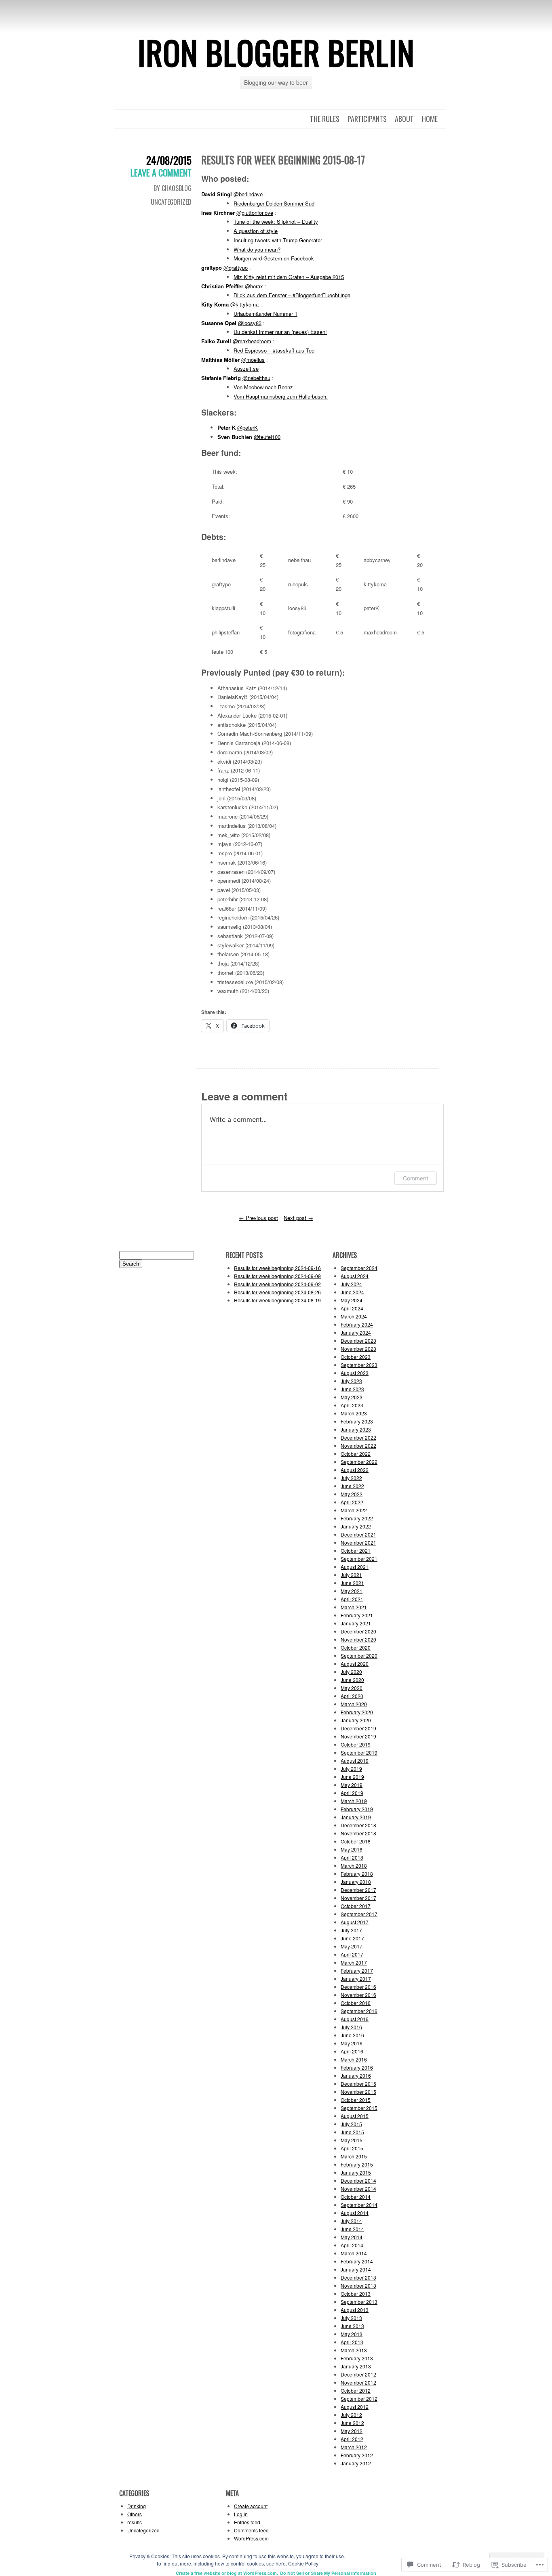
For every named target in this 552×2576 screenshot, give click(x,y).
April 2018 (352, 1857)
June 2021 (352, 1583)
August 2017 (355, 1922)
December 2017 (358, 1890)
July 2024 (351, 1284)
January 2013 (356, 2366)
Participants (367, 119)
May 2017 (352, 1946)
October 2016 (356, 2003)
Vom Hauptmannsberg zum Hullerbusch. (281, 396)
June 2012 (352, 2423)
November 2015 (358, 2092)
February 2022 (357, 1518)
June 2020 (352, 1680)
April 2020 (352, 1696)
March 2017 (354, 1962)
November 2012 (358, 2382)
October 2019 (356, 1744)
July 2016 (351, 2027)
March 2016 (354, 2059)
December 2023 (358, 1340)
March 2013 (354, 2350)
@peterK (248, 427)
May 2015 (352, 2140)
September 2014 (359, 2205)
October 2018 (356, 1841)
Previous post (258, 1218)
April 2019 (352, 1793)
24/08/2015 (169, 160)
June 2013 (352, 2326)
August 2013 (355, 2310)
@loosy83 (250, 323)
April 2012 (352, 2439)
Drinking (137, 2506)
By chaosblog (173, 188)
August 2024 (355, 1276)
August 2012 (355, 2407)
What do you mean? (257, 249)
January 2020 (356, 1720)
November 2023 (358, 1349)
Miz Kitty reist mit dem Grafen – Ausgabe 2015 (289, 277)
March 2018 (354, 1865)
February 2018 (357, 1874)
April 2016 (352, 2051)
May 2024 (352, 1300)
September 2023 (359, 1365)
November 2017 (358, 1898)
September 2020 (359, 1655)
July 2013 (351, 2318)
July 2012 (351, 2415)
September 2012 (359, 2399)
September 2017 (359, 1914)
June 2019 (352, 1777)
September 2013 (359, 2302)
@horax (254, 286)
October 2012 (356, 2390)
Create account (251, 2506)
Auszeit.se (246, 368)
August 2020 (355, 1664)
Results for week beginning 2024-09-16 (277, 1268)
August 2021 (355, 1567)
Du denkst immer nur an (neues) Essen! (280, 332)
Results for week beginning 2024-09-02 (277, 1284)
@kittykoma (244, 304)
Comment (416, 1178)
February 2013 (357, 2358)
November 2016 (358, 1995)
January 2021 (356, 1623)
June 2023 (352, 1389)
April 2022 (352, 1502)
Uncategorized (171, 202)
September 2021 (359, 1559)
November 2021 (358, 1542)
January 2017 (356, 1979)
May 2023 (352, 1397)
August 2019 (355, 1760)
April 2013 (352, 2342)
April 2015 (352, 2148)
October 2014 (356, 2197)
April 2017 (352, 1954)
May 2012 (352, 2431)
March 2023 (354, 1413)
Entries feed (247, 2522)
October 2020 (356, 1647)
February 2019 (357, 1809)
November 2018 (358, 1833)
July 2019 (351, 1769)
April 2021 (352, 1599)
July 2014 (351, 2221)
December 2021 (358, 1534)
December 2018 (358, 1825)
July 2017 (351, 1930)
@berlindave (248, 194)
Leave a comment (161, 172)
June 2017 (352, 1938)
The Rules (325, 119)
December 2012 (358, 2374)
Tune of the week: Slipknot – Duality (276, 221)
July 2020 (351, 1672)
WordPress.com (251, 2538)
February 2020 (357, 1712)
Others (135, 2514)
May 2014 (352, 2237)
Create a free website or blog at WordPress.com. (227, 2573)
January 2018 (356, 1882)
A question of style (256, 231)
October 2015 (356, 2100)
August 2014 (355, 2213)
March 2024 (354, 1316)
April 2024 (352, 1308)
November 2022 (358, 1445)
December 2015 (358, 2084)
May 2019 (352, 1785)
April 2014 (352, 2245)
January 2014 (356, 2269)
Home (430, 119)
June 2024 (352, 1292)
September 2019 (359, 1752)
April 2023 (352, 1405)
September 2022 (359, 1462)
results (135, 2522)
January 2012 (356, 2463)
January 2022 (356, 1526)
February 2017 (357, 1970)
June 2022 (352, 1486)
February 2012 (357, 2455)
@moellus (253, 360)
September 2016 (359, 2011)
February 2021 (357, 1615)
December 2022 (358, 1437)
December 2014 (358, 2180)
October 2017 (356, 1906)
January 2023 (356, 1429)
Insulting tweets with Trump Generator (278, 240)
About (404, 119)
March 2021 (354, 1607)
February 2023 (357, 1421)
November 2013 (358, 2285)
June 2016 (352, 2035)
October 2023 (356, 1357)
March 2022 (354, 1510)
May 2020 (352, 1688)
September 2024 (359, 1268)
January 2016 (356, 2075)
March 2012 (354, 2447)
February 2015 (357, 2164)
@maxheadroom (252, 341)
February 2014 (357, 2261)
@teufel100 (267, 437)
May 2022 (352, 1494)
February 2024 (357, 1324)
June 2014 (352, 2229)
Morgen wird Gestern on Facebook (274, 258)
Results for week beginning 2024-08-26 (277, 1292)
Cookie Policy (303, 2563)
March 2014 (354, 2253)
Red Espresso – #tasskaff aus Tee (274, 350)
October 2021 (356, 1550)
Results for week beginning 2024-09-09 (277, 1276)
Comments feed (251, 2530)
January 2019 (356, 1817)
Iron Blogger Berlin (276, 52)
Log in (241, 2514)
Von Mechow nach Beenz (263, 387)
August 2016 (355, 2019)
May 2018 (352, 1849)
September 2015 (359, 2108)
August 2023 (355, 1373)
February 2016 (357, 2067)
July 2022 (351, 1478)
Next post (298, 1218)
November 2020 (358, 1639)
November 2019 (358, 1736)
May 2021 (352, 1591)
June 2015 (352, 2132)
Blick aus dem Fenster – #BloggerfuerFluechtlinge (292, 295)
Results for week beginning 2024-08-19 (277, 1300)
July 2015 (351, 2124)
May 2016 (352, 2043)
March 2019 (354, 1801)
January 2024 (356, 1332)
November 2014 (358, 2189)
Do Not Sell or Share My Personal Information (328, 2573)
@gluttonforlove (255, 213)
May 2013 (352, 2334)
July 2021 (351, 1575)
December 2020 (358, 1631)
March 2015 (354, 2156)
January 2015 (356, 2172)
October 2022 (356, 1454)
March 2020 (354, 1704)
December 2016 (358, 1987)
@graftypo (236, 268)
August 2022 (355, 1470)
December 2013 (358, 2277)
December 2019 (358, 1728)
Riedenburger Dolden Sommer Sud (274, 203)
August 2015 (355, 2116)
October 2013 (356, 2294)
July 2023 (351, 1381)
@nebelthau (256, 378)
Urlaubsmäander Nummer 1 (265, 314)
